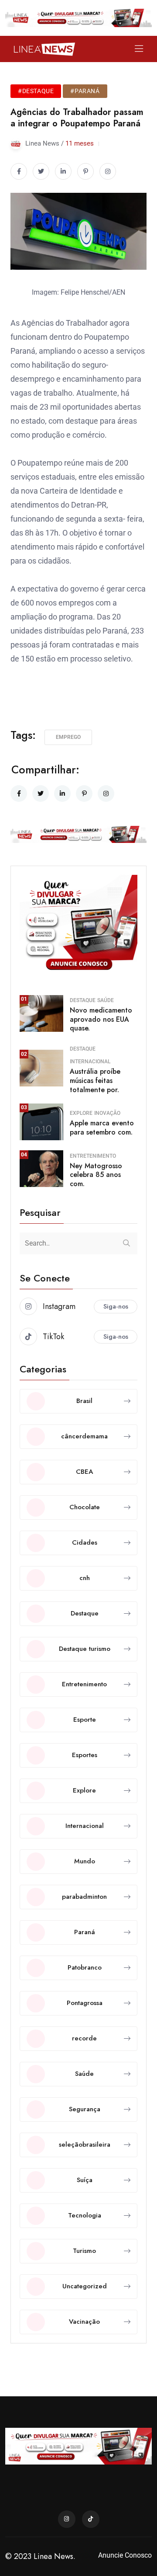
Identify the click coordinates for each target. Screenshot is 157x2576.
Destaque (83, 1000)
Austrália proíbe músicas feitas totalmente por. (95, 1081)
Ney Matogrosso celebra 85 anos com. (96, 1175)
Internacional (90, 1062)
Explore (81, 1113)
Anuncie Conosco (125, 2555)
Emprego (68, 737)
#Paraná (85, 91)
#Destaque (36, 91)
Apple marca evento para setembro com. (102, 1128)
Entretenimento (93, 1156)
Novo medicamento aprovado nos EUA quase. (101, 1019)
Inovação (107, 1113)
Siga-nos (116, 1306)
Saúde (106, 1000)
